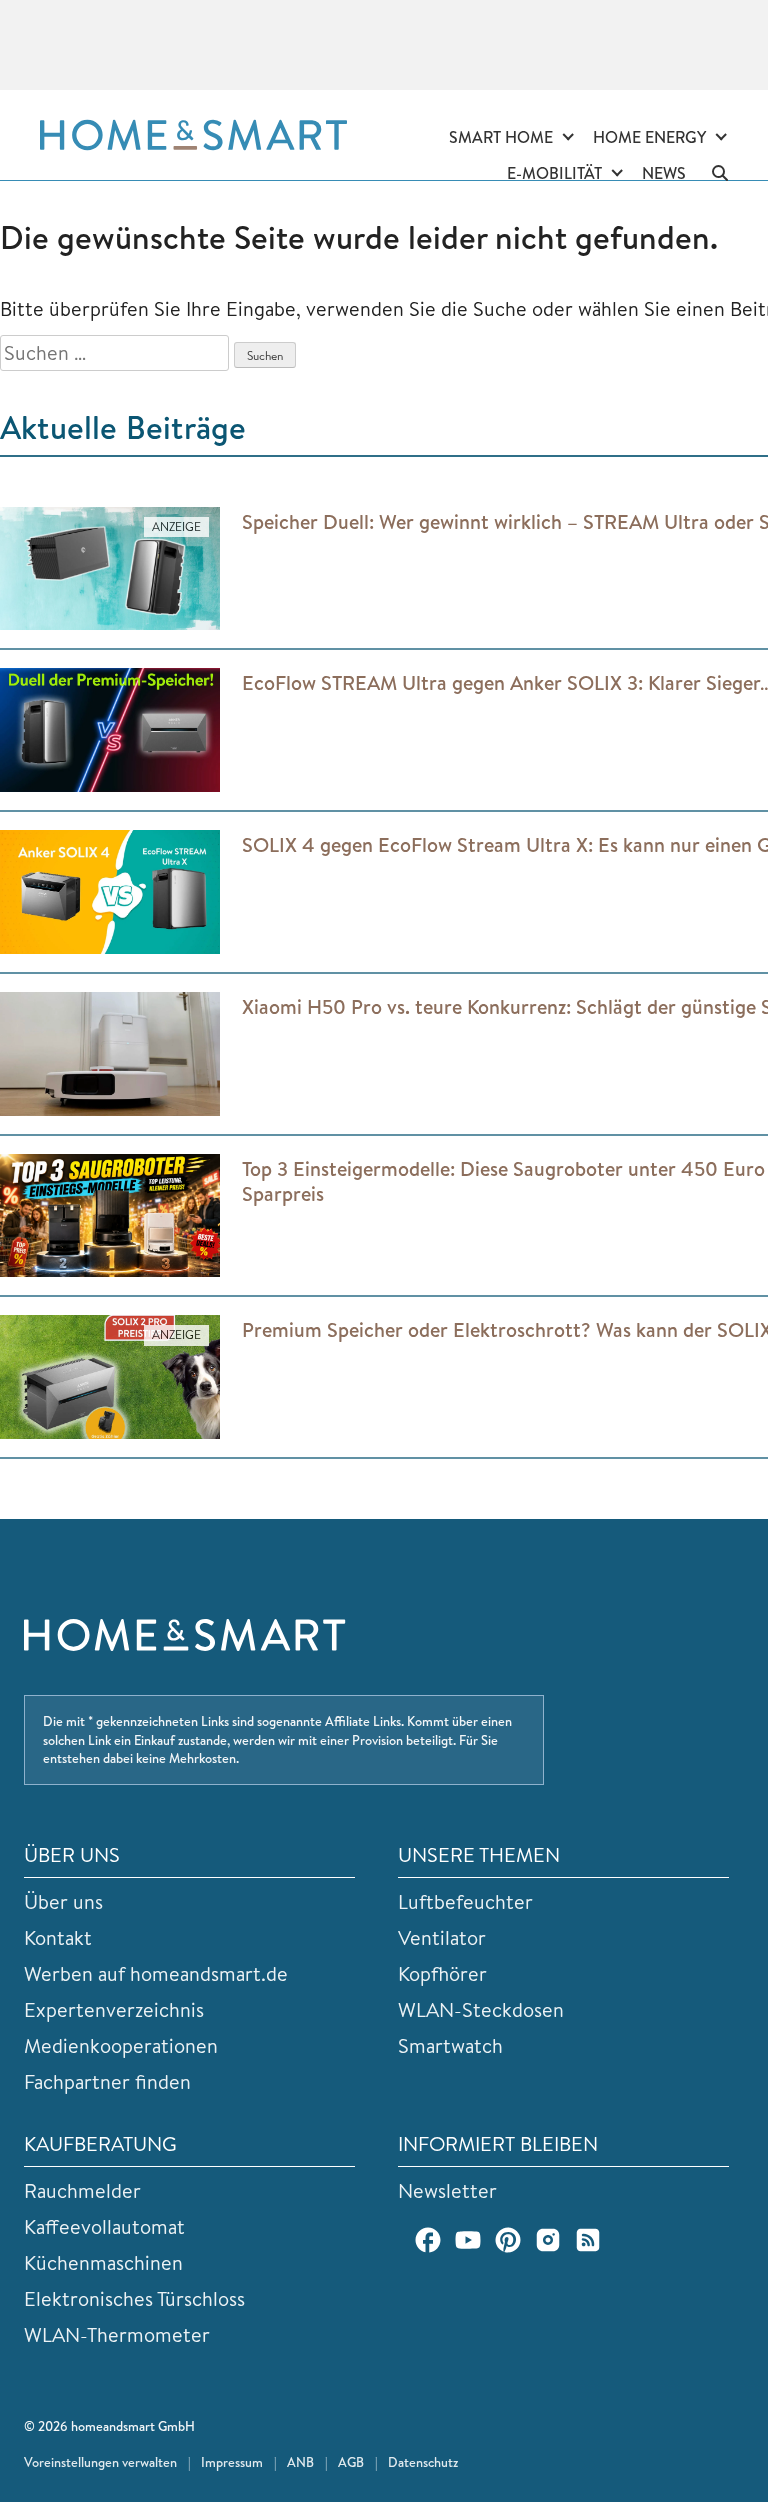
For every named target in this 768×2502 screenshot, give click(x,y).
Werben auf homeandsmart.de (156, 1973)
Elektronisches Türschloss (134, 2298)
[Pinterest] (508, 2240)
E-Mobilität (554, 173)
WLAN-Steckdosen (481, 2009)
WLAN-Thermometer (117, 2334)
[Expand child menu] (568, 138)
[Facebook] (428, 2240)
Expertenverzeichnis (114, 2009)
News (664, 173)
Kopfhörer (442, 1973)
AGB (351, 2462)
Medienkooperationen (121, 2045)
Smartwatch (450, 2045)
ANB (300, 2462)
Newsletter (447, 2190)
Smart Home (501, 137)
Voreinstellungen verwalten (100, 2462)
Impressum (232, 2462)
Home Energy (649, 137)
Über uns (63, 1901)
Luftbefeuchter (465, 1901)
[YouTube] (468, 2240)
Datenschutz (423, 2462)
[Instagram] (548, 2240)
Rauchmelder (82, 2190)
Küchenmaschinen (103, 2262)
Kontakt (58, 1937)
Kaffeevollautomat (104, 2226)
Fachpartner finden (107, 2081)
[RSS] (588, 2240)
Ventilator (442, 1937)
